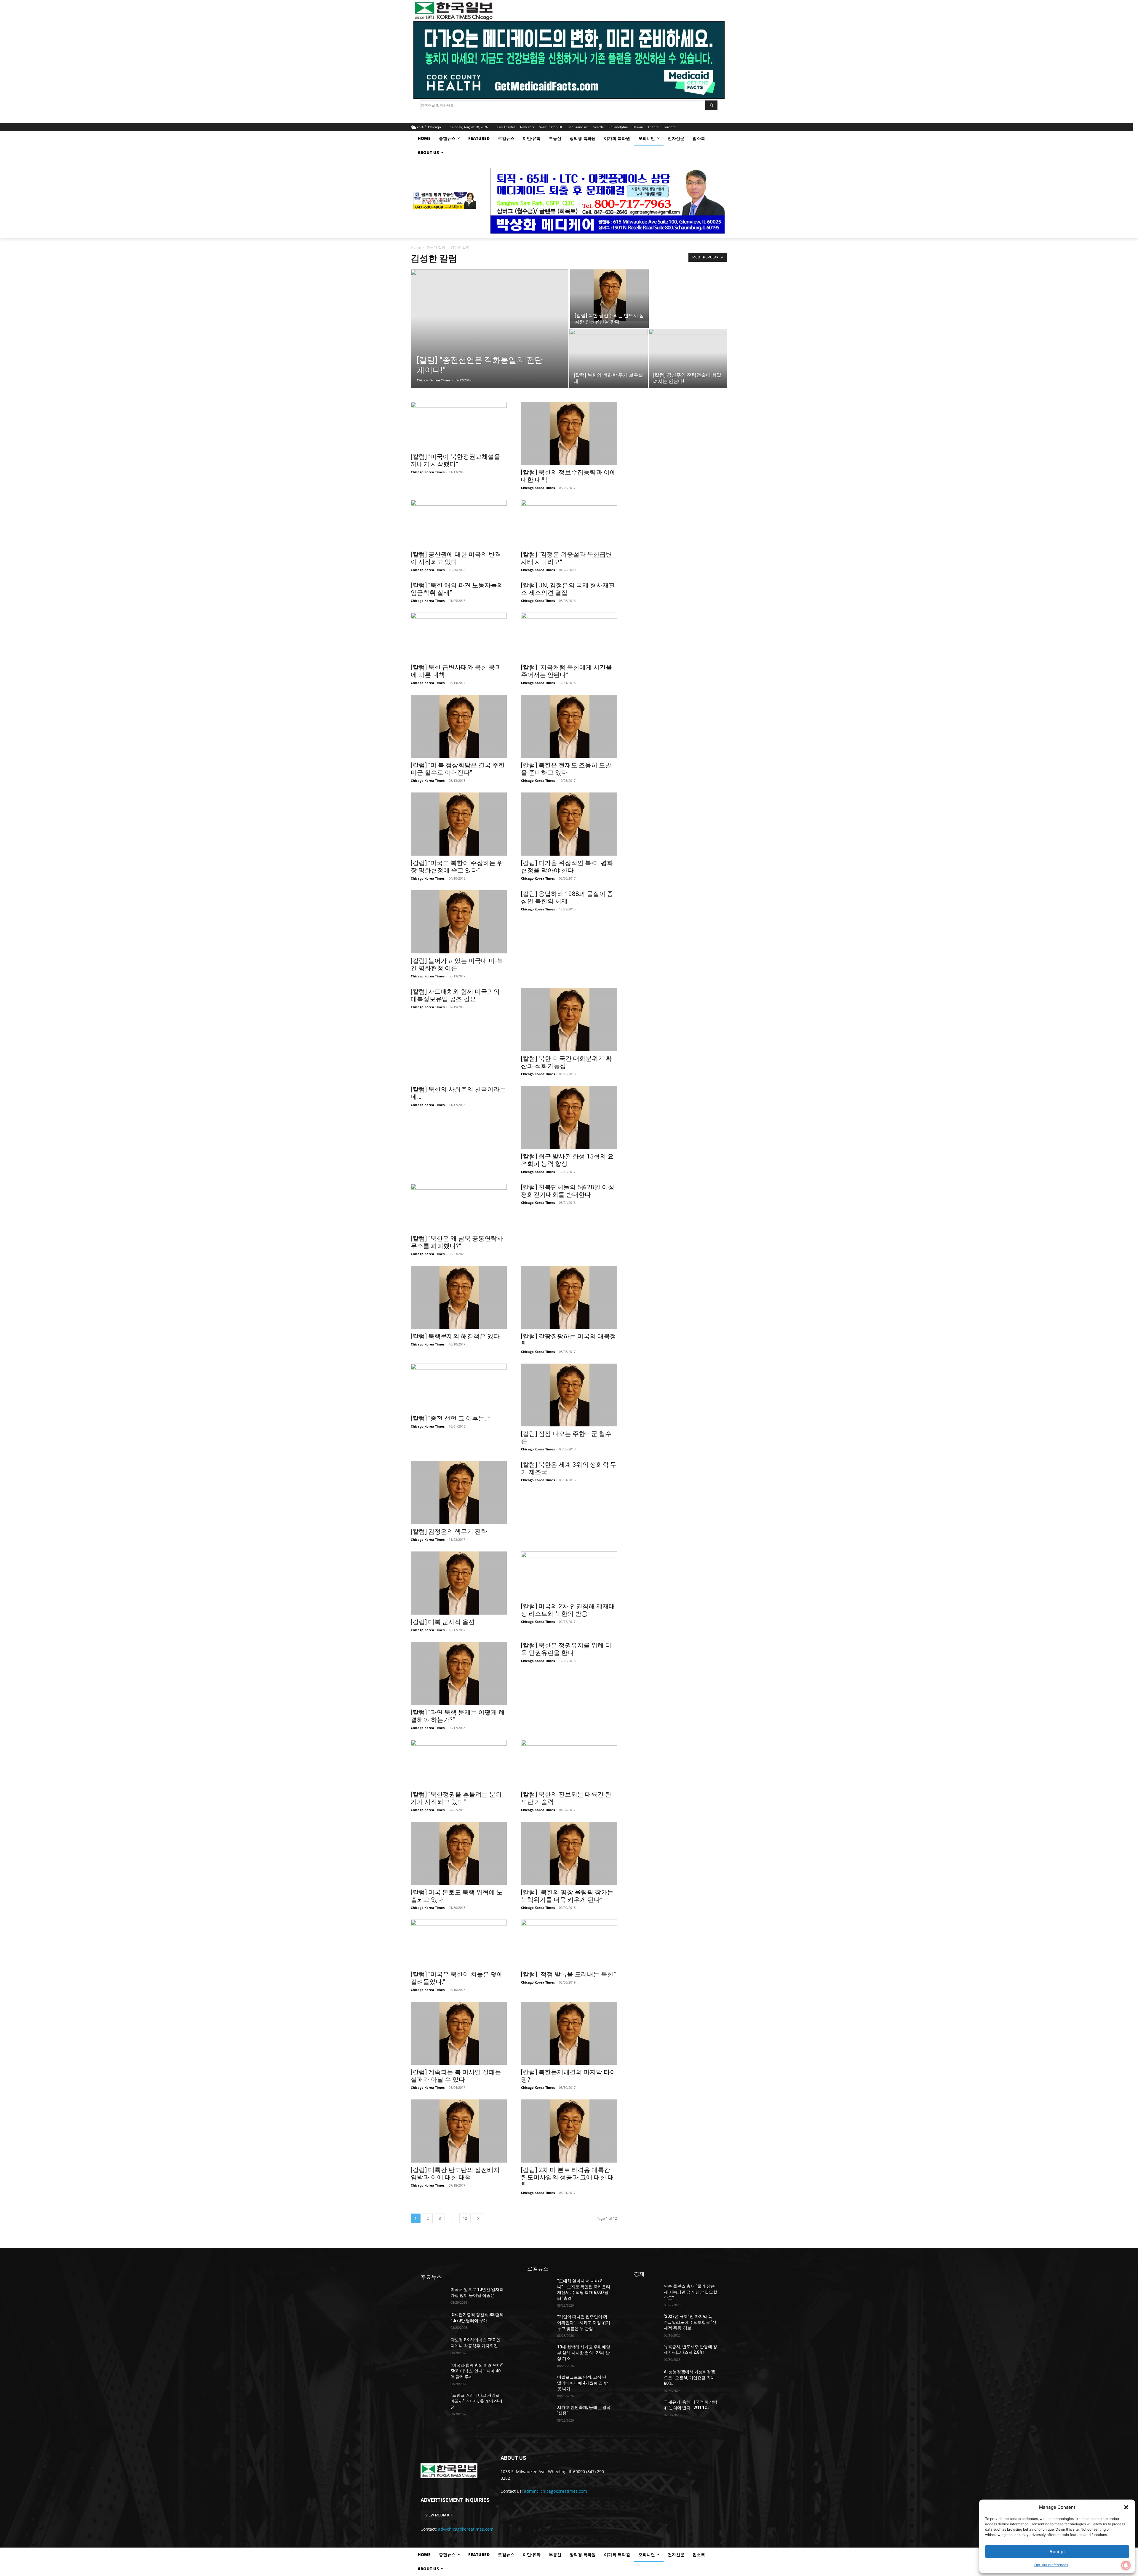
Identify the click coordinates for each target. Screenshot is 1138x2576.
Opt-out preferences (1051, 2565)
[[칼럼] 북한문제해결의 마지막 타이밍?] (569, 2033)
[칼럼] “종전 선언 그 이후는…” (451, 1418)
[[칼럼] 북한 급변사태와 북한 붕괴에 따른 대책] (459, 636)
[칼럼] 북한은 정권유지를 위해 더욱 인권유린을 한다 (566, 1649)
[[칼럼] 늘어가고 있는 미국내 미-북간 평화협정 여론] (459, 922)
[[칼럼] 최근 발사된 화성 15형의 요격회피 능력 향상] (569, 1117)
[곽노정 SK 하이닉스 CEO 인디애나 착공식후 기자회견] (433, 2346)
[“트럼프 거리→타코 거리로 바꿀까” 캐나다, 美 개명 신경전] (433, 2401)
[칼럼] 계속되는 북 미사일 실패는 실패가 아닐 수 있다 (456, 2076)
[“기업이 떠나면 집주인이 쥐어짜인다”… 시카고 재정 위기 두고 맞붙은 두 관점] (540, 2323)
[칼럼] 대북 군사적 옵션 (443, 1622)
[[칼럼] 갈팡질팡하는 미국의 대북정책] (569, 1297)
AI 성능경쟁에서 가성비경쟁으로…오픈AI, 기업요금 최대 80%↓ (689, 2378)
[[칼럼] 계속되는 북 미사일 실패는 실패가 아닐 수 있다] (459, 2033)
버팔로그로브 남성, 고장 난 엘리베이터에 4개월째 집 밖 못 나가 (582, 2383)
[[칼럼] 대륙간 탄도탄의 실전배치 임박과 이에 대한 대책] (459, 2131)
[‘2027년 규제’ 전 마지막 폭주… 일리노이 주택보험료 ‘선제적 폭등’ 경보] (646, 2322)
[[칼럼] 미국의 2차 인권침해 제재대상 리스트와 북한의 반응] (569, 1575)
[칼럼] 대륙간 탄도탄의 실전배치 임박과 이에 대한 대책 (455, 2174)
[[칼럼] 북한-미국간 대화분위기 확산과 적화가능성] (569, 1020)
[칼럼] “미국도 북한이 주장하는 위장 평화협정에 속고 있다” (457, 867)
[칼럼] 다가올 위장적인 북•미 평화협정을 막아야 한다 (567, 867)
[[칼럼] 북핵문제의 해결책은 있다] (459, 1297)
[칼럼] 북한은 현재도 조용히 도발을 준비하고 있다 (566, 769)
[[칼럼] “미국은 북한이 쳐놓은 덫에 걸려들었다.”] (459, 1943)
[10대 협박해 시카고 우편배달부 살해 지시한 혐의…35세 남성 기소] (540, 2353)
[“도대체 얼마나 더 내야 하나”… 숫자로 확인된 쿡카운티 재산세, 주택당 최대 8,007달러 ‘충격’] (540, 2287)
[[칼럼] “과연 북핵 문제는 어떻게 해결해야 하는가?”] (459, 1673)
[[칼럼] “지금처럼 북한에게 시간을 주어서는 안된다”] (569, 636)
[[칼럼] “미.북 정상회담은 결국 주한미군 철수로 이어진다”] (459, 726)
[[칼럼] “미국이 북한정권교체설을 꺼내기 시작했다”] (459, 426)
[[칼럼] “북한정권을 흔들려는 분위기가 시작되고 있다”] (459, 1763)
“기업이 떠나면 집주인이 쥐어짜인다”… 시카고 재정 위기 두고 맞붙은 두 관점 (584, 2322)
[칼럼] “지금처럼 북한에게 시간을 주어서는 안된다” (566, 671)
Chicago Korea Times (434, 380)
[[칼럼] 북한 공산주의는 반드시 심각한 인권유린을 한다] (609, 295)
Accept (1057, 2552)
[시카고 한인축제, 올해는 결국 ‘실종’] (540, 2413)
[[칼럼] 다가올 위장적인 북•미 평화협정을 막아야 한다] (569, 824)
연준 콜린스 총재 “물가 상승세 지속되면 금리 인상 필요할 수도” (691, 2292)
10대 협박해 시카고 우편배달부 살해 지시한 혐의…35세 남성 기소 (584, 2353)
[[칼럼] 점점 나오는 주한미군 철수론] (569, 1395)
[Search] (711, 105)
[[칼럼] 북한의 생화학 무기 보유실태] (609, 358)
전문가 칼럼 (436, 247)
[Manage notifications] (1126, 2565)
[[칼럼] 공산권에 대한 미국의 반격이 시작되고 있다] (459, 523)
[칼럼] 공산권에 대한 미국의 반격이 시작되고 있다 (456, 558)
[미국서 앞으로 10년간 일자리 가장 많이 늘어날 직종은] (433, 2295)
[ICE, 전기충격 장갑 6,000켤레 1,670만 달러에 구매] (433, 2321)
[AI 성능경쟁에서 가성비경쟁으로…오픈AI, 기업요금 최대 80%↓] (646, 2378)
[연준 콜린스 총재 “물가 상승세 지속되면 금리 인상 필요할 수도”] (646, 2292)
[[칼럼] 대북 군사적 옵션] (459, 1583)
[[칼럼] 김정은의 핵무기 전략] (459, 1493)
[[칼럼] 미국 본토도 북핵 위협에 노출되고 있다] (459, 1853)
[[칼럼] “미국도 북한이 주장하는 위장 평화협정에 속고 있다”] (459, 824)
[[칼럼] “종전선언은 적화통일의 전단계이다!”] (490, 338)
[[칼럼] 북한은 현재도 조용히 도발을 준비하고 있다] (569, 726)
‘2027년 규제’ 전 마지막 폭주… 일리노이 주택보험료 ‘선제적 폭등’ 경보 (690, 2322)
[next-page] (478, 2218)
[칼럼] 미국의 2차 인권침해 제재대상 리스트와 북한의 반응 (568, 1610)
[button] (1126, 2507)
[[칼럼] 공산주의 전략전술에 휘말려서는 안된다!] (688, 358)
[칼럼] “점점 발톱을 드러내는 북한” (568, 1974)
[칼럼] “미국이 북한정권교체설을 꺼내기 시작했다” (455, 460)
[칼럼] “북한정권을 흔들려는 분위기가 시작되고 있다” (456, 1798)
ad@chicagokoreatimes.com (466, 2529)
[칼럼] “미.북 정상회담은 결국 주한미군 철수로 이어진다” (458, 769)
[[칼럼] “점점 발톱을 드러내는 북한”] (569, 1943)
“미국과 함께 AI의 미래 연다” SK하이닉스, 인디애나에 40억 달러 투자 (477, 2371)
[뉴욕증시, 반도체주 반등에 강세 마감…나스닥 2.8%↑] (646, 2353)
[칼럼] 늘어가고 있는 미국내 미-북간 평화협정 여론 (457, 965)
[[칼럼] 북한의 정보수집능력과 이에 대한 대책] (569, 433)
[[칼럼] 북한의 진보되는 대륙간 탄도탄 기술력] (569, 1763)
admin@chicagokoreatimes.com (556, 2491)
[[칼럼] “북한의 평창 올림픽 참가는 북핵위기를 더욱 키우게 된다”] (569, 1853)
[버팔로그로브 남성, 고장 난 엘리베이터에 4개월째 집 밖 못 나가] (540, 2383)
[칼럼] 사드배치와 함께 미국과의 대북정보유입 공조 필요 (455, 995)
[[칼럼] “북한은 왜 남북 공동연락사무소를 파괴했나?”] (459, 1207)
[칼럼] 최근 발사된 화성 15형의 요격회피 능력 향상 (567, 1160)
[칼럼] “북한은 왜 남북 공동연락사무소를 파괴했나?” (457, 1242)
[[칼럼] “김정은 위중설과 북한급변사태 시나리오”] (569, 523)
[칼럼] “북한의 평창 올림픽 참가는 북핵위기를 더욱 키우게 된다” (567, 1896)
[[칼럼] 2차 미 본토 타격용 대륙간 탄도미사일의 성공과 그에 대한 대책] (569, 2131)
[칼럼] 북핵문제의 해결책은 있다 (455, 1336)
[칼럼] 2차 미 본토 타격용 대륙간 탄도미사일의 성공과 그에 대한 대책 (568, 2177)
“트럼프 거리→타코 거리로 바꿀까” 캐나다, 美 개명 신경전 (476, 2401)
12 (465, 2218)
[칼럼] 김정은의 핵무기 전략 (449, 1532)
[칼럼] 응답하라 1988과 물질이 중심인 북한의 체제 (567, 898)
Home (416, 247)
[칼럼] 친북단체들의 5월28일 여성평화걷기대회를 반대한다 (568, 1191)
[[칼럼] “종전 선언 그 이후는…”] (459, 1387)
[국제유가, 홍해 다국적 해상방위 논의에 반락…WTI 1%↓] (646, 2408)
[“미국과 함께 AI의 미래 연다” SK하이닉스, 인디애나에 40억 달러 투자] (433, 2371)
